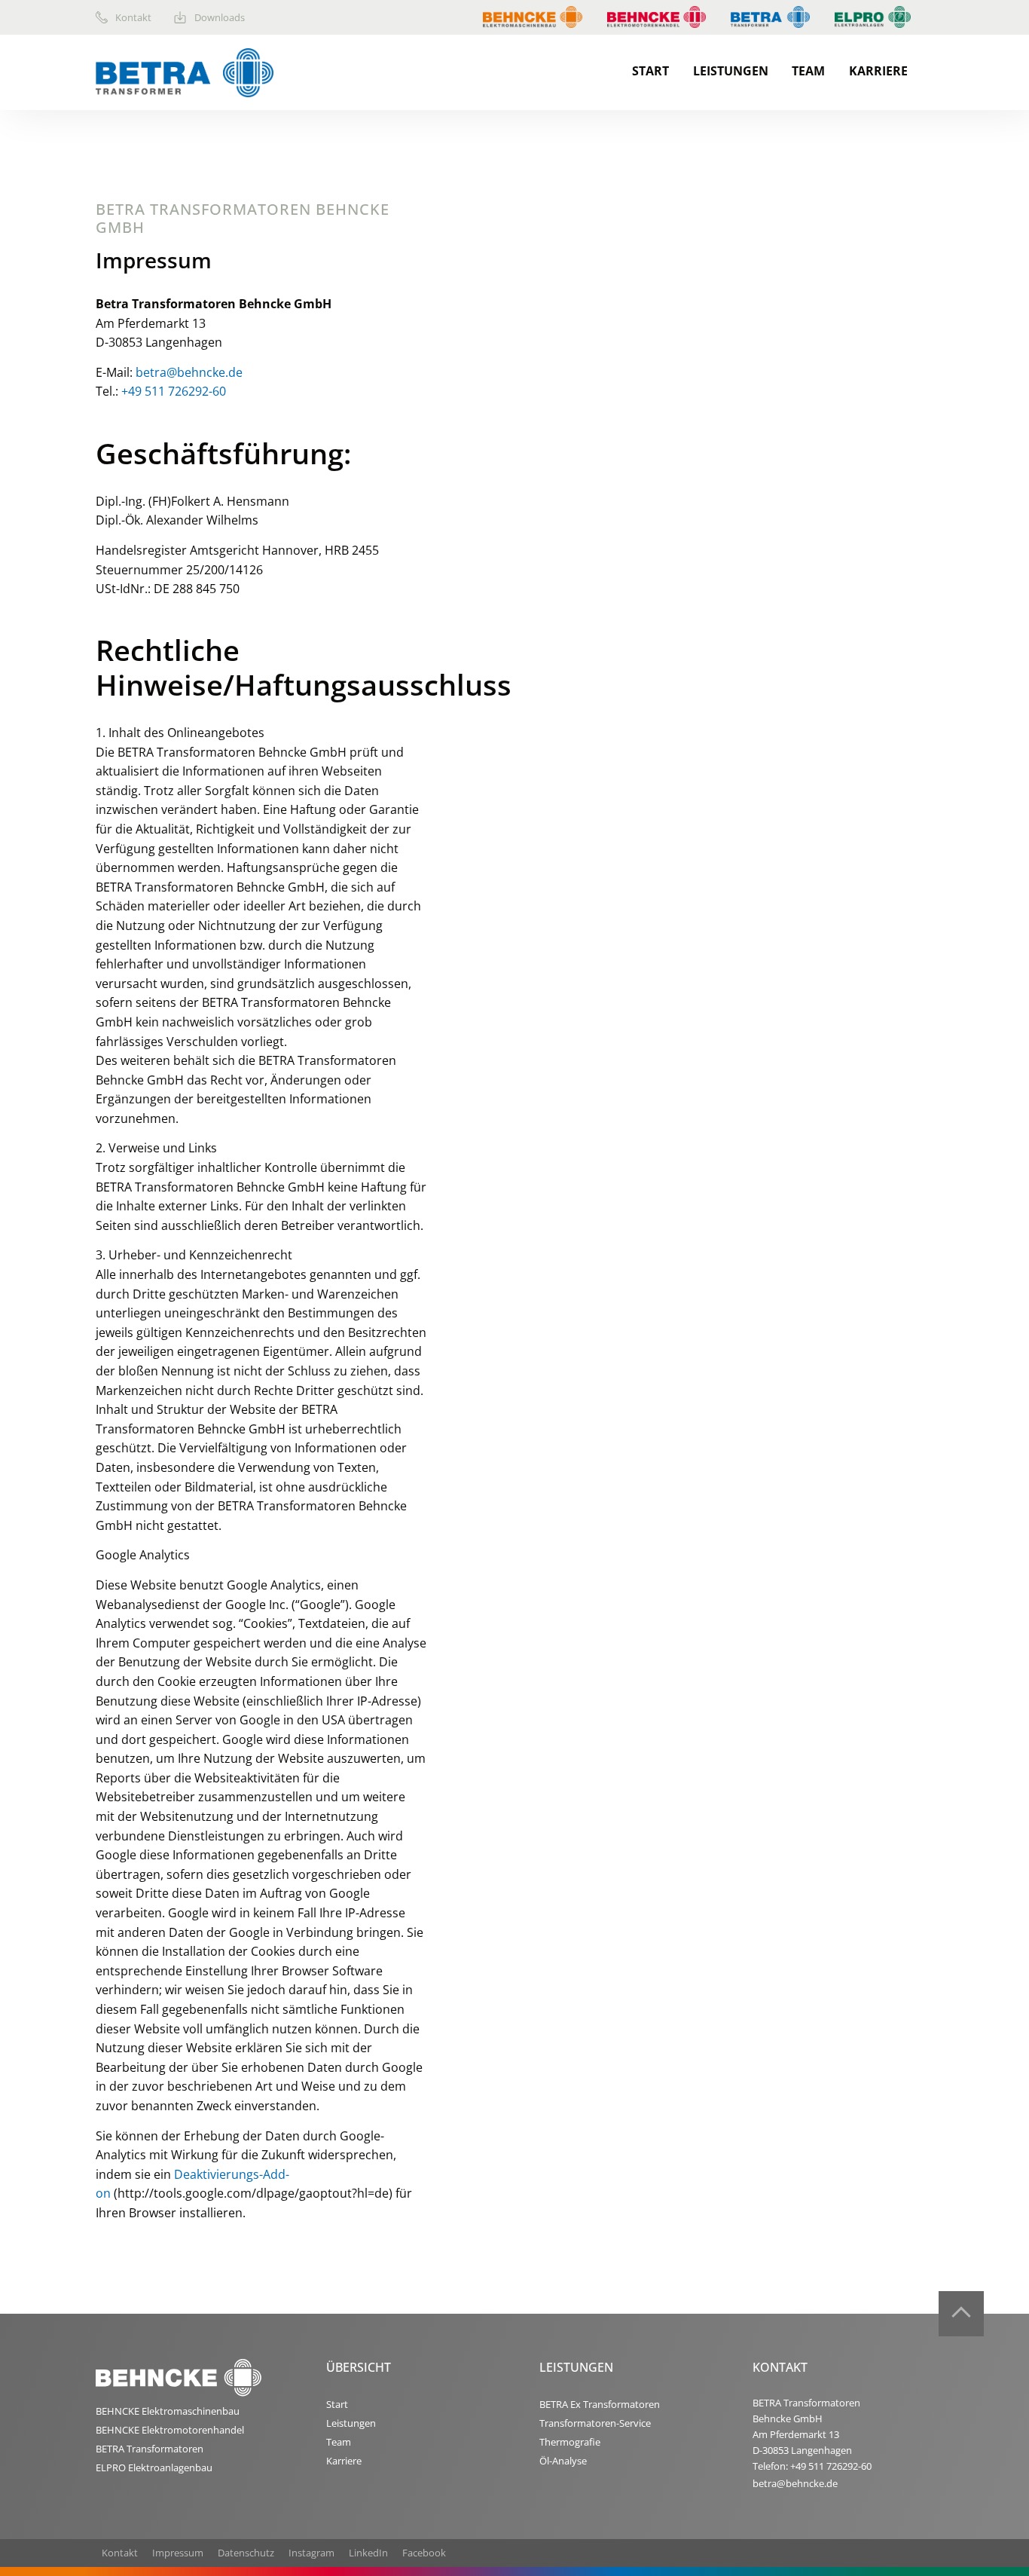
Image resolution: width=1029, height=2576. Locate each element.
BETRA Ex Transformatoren (600, 2404)
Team (808, 71)
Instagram (311, 2553)
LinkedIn (368, 2553)
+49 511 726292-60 (174, 391)
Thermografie (570, 2442)
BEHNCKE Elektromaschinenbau (168, 2411)
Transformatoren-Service (595, 2423)
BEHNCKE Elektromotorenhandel (170, 2430)
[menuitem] (135, 17)
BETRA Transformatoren (150, 2449)
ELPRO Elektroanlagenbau (154, 2467)
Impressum (178, 2553)
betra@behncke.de (189, 372)
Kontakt (133, 17)
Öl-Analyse (563, 2461)
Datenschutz (246, 2553)
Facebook (424, 2553)
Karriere (878, 71)
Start (650, 71)
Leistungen (731, 71)
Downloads (220, 17)
